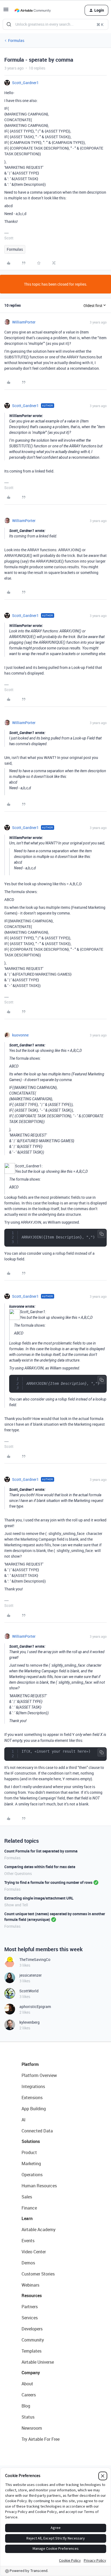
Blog (26, 2406)
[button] (6, 11)
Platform (30, 2064)
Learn (27, 2218)
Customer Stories (38, 2274)
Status (28, 2417)
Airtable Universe (38, 2362)
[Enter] (9, 24)
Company (31, 2373)
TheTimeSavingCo (35, 1959)
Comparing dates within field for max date (40, 1867)
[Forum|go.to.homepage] (33, 10)
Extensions (32, 2098)
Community (33, 2340)
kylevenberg (30, 2022)
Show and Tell (16, 1905)
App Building (34, 2109)
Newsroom (32, 2428)
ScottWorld (29, 1991)
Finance (29, 2208)
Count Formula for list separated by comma (41, 1851)
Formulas (16, 40)
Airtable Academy (39, 2230)
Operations (32, 2175)
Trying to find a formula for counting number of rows (48, 1882)
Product (29, 2152)
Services (30, 2318)
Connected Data (37, 2131)
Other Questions (18, 1873)
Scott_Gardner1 (25, 83)
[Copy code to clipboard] (102, 1234)
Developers (32, 2329)
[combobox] (55, 24)
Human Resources (39, 2186)
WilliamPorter (24, 322)
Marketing (31, 2164)
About (27, 2384)
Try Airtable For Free (41, 2439)
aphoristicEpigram (35, 2007)
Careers (29, 2395)
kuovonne (20, 1035)
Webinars (30, 2285)
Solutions (31, 2141)
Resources (32, 2296)
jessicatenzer (31, 1975)
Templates (32, 2351)
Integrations (33, 2086)
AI (24, 2120)
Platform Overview (39, 2075)
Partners (30, 2307)
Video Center (34, 2252)
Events (28, 2241)
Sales (27, 2197)
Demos (28, 2263)
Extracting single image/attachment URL (39, 1898)
